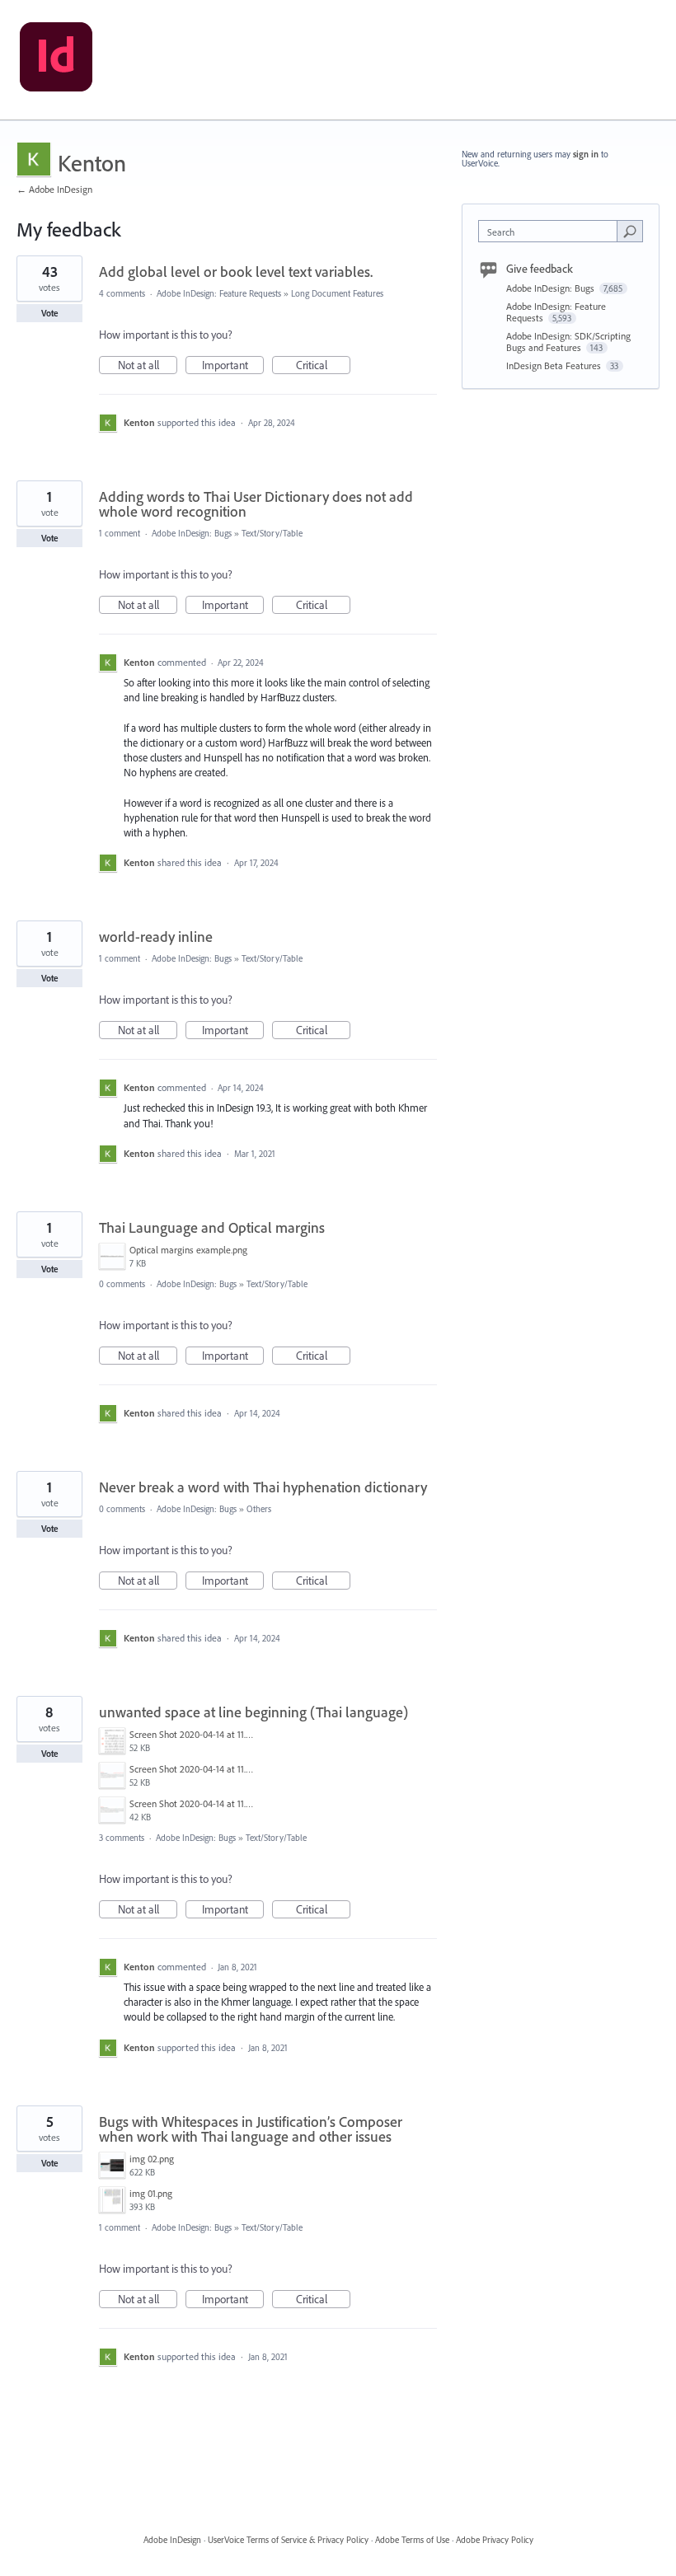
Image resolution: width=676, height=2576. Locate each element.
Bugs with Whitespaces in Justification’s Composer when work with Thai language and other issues (251, 2129)
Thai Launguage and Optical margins (212, 1227)
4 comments (122, 293)
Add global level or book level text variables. (236, 272)
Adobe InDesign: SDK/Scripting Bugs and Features (568, 342)
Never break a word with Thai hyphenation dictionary (263, 1487)
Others (259, 1509)
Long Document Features (337, 293)
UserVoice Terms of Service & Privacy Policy (288, 2540)
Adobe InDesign (172, 2540)
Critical (323, 366)
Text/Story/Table (272, 533)
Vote (50, 313)
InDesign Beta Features (555, 365)
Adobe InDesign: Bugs (192, 533)
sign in (586, 154)
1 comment (120, 533)
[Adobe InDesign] (56, 60)
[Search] (630, 231)
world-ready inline (156, 937)
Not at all (148, 366)
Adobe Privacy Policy (495, 2540)
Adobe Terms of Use (412, 2540)
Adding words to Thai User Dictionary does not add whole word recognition (256, 504)
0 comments (122, 1284)
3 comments (122, 1838)
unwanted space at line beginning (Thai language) (253, 1712)
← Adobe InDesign (54, 189)
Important (233, 366)
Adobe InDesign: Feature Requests (219, 293)
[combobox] (552, 231)
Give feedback (540, 269)
